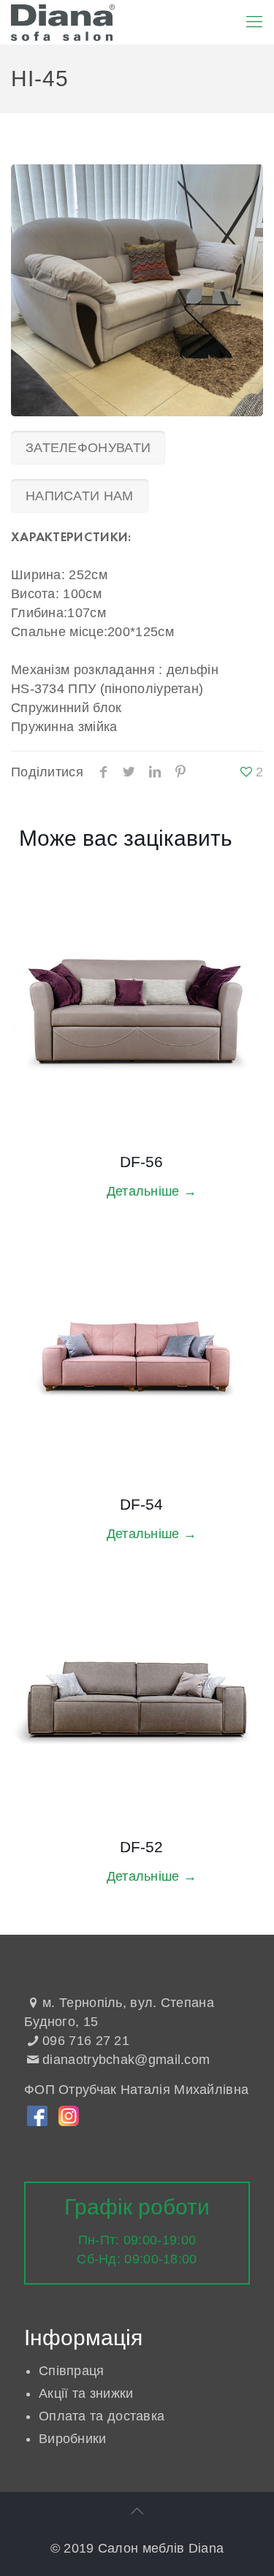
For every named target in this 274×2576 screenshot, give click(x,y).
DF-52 (141, 1847)
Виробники (73, 2439)
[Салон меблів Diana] (63, 22)
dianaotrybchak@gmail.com (126, 2060)
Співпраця (72, 2371)
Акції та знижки (86, 2393)
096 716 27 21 (86, 2041)
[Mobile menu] (254, 22)
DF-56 (141, 1162)
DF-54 (141, 1504)
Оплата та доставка (102, 2416)
